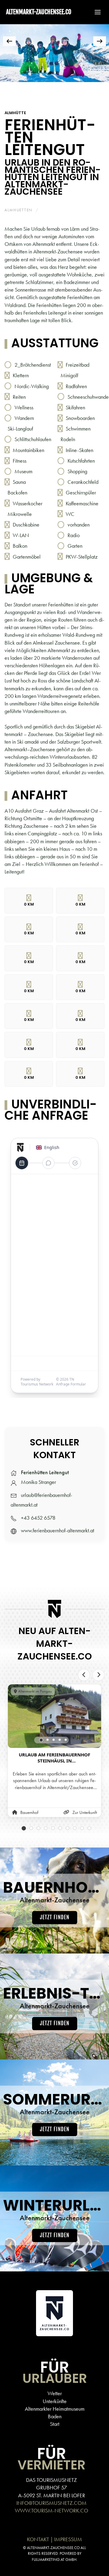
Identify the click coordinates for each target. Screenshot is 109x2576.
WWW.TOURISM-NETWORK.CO (51, 2510)
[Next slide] (98, 1675)
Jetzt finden (55, 1918)
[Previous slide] (84, 1675)
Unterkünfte (55, 2401)
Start (55, 2424)
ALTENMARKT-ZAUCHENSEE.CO (39, 12)
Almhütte (15, 113)
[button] (95, 12)
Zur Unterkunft (85, 1812)
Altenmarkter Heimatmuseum (55, 2409)
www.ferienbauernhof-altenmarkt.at (58, 1530)
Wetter (55, 2393)
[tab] (9, 90)
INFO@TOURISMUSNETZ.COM (51, 2503)
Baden (55, 2416)
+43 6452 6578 (38, 1518)
